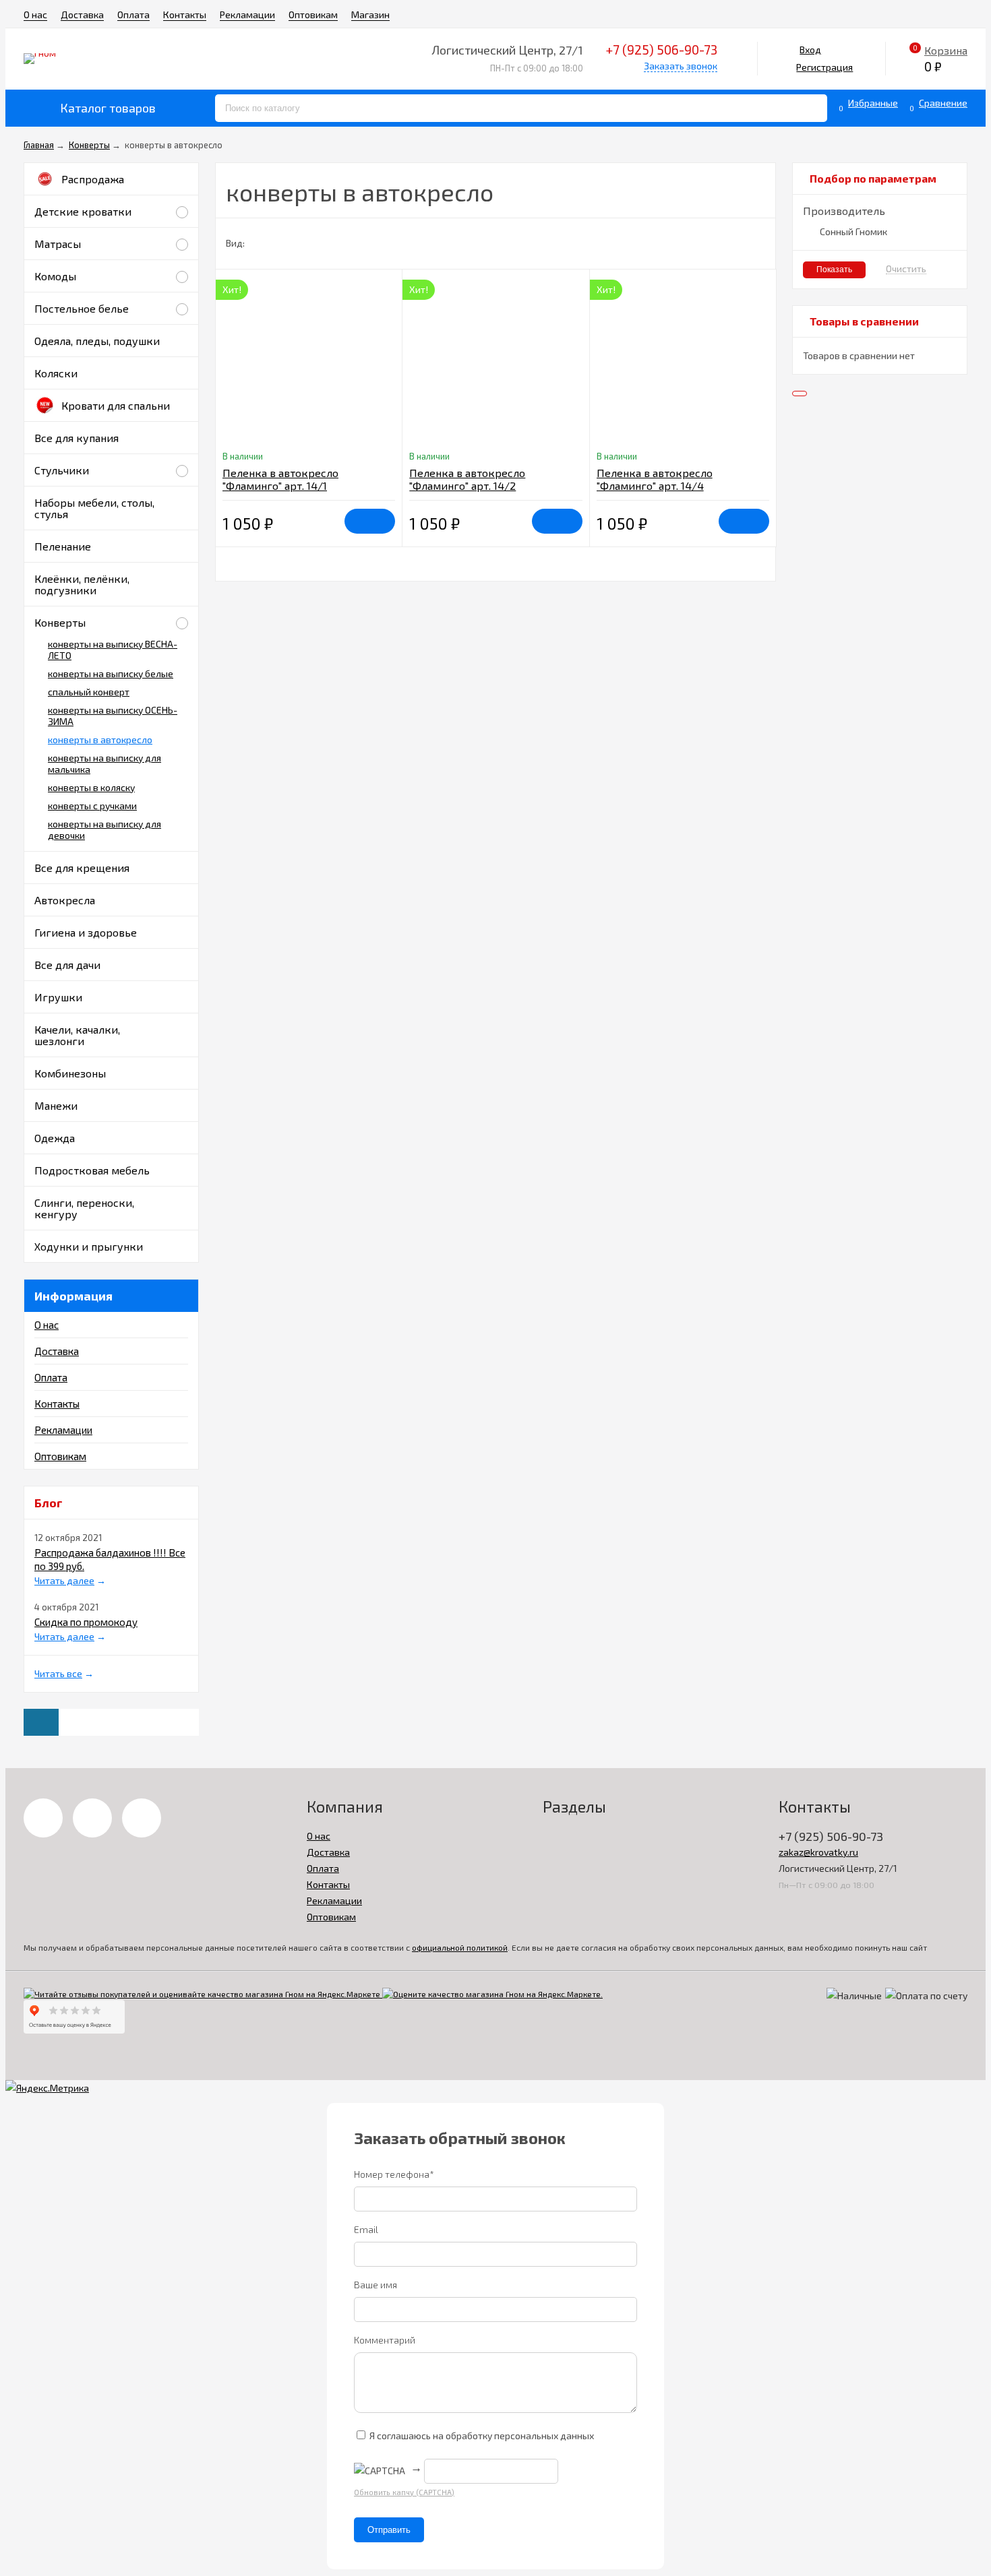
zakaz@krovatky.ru (818, 1852)
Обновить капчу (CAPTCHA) (404, 2492)
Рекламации (247, 14)
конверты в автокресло (100, 740)
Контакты (185, 14)
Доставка (82, 14)
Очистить (906, 269)
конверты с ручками (92, 806)
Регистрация (824, 67)
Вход (810, 50)
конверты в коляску (91, 787)
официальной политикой (460, 1947)
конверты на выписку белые (111, 673)
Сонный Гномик (853, 231)
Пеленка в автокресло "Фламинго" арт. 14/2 (467, 479)
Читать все (58, 1673)
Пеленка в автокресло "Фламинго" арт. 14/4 (655, 479)
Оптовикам (313, 14)
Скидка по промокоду (86, 1622)
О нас (35, 14)
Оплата (133, 14)
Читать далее (64, 1580)
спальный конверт (89, 692)
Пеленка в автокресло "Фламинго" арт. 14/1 (280, 479)
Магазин (370, 14)
